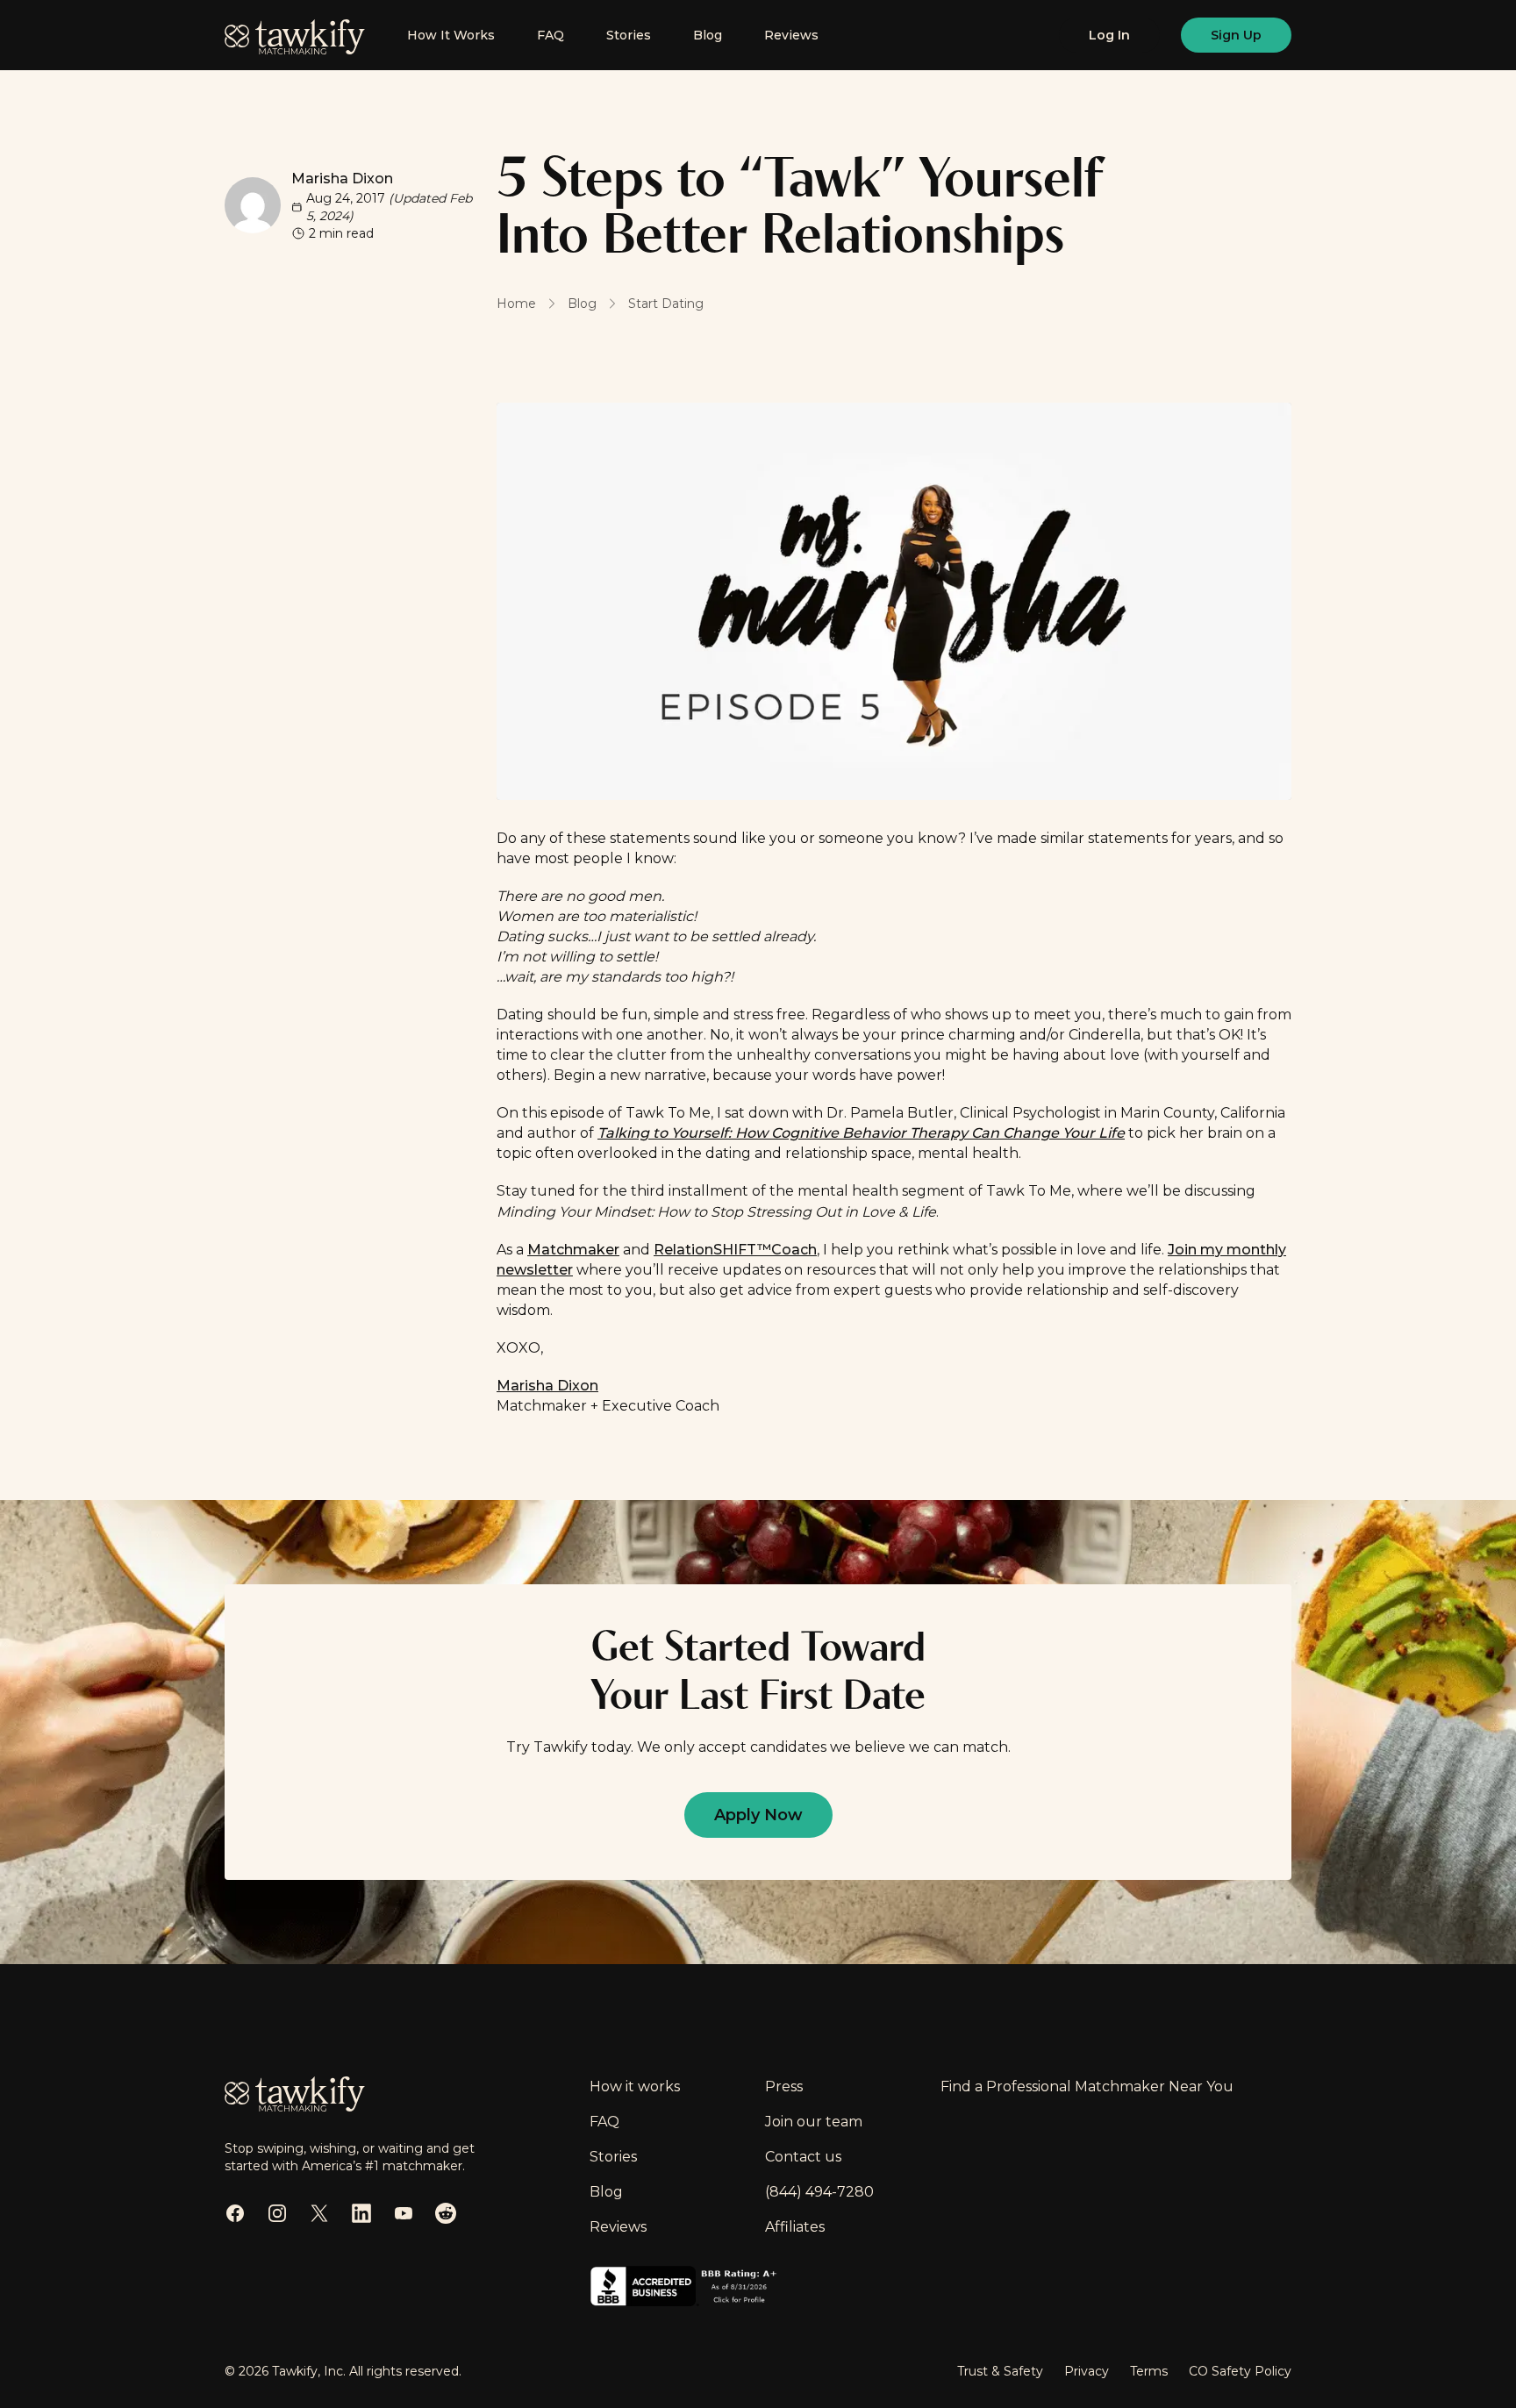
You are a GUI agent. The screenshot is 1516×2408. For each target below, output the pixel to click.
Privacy (1087, 2371)
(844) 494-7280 (819, 2192)
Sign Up (1236, 35)
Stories (629, 35)
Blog (708, 35)
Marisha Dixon (342, 179)
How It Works (451, 35)
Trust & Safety (1000, 2371)
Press (784, 2086)
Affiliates (795, 2227)
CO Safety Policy (1240, 2371)
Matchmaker (573, 1250)
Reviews (791, 35)
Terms (1149, 2371)
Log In (1109, 35)
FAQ (551, 35)
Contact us (803, 2157)
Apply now (758, 1815)
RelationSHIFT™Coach (735, 1250)
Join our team (814, 2122)
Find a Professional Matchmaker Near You (1087, 2086)
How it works (635, 2086)
